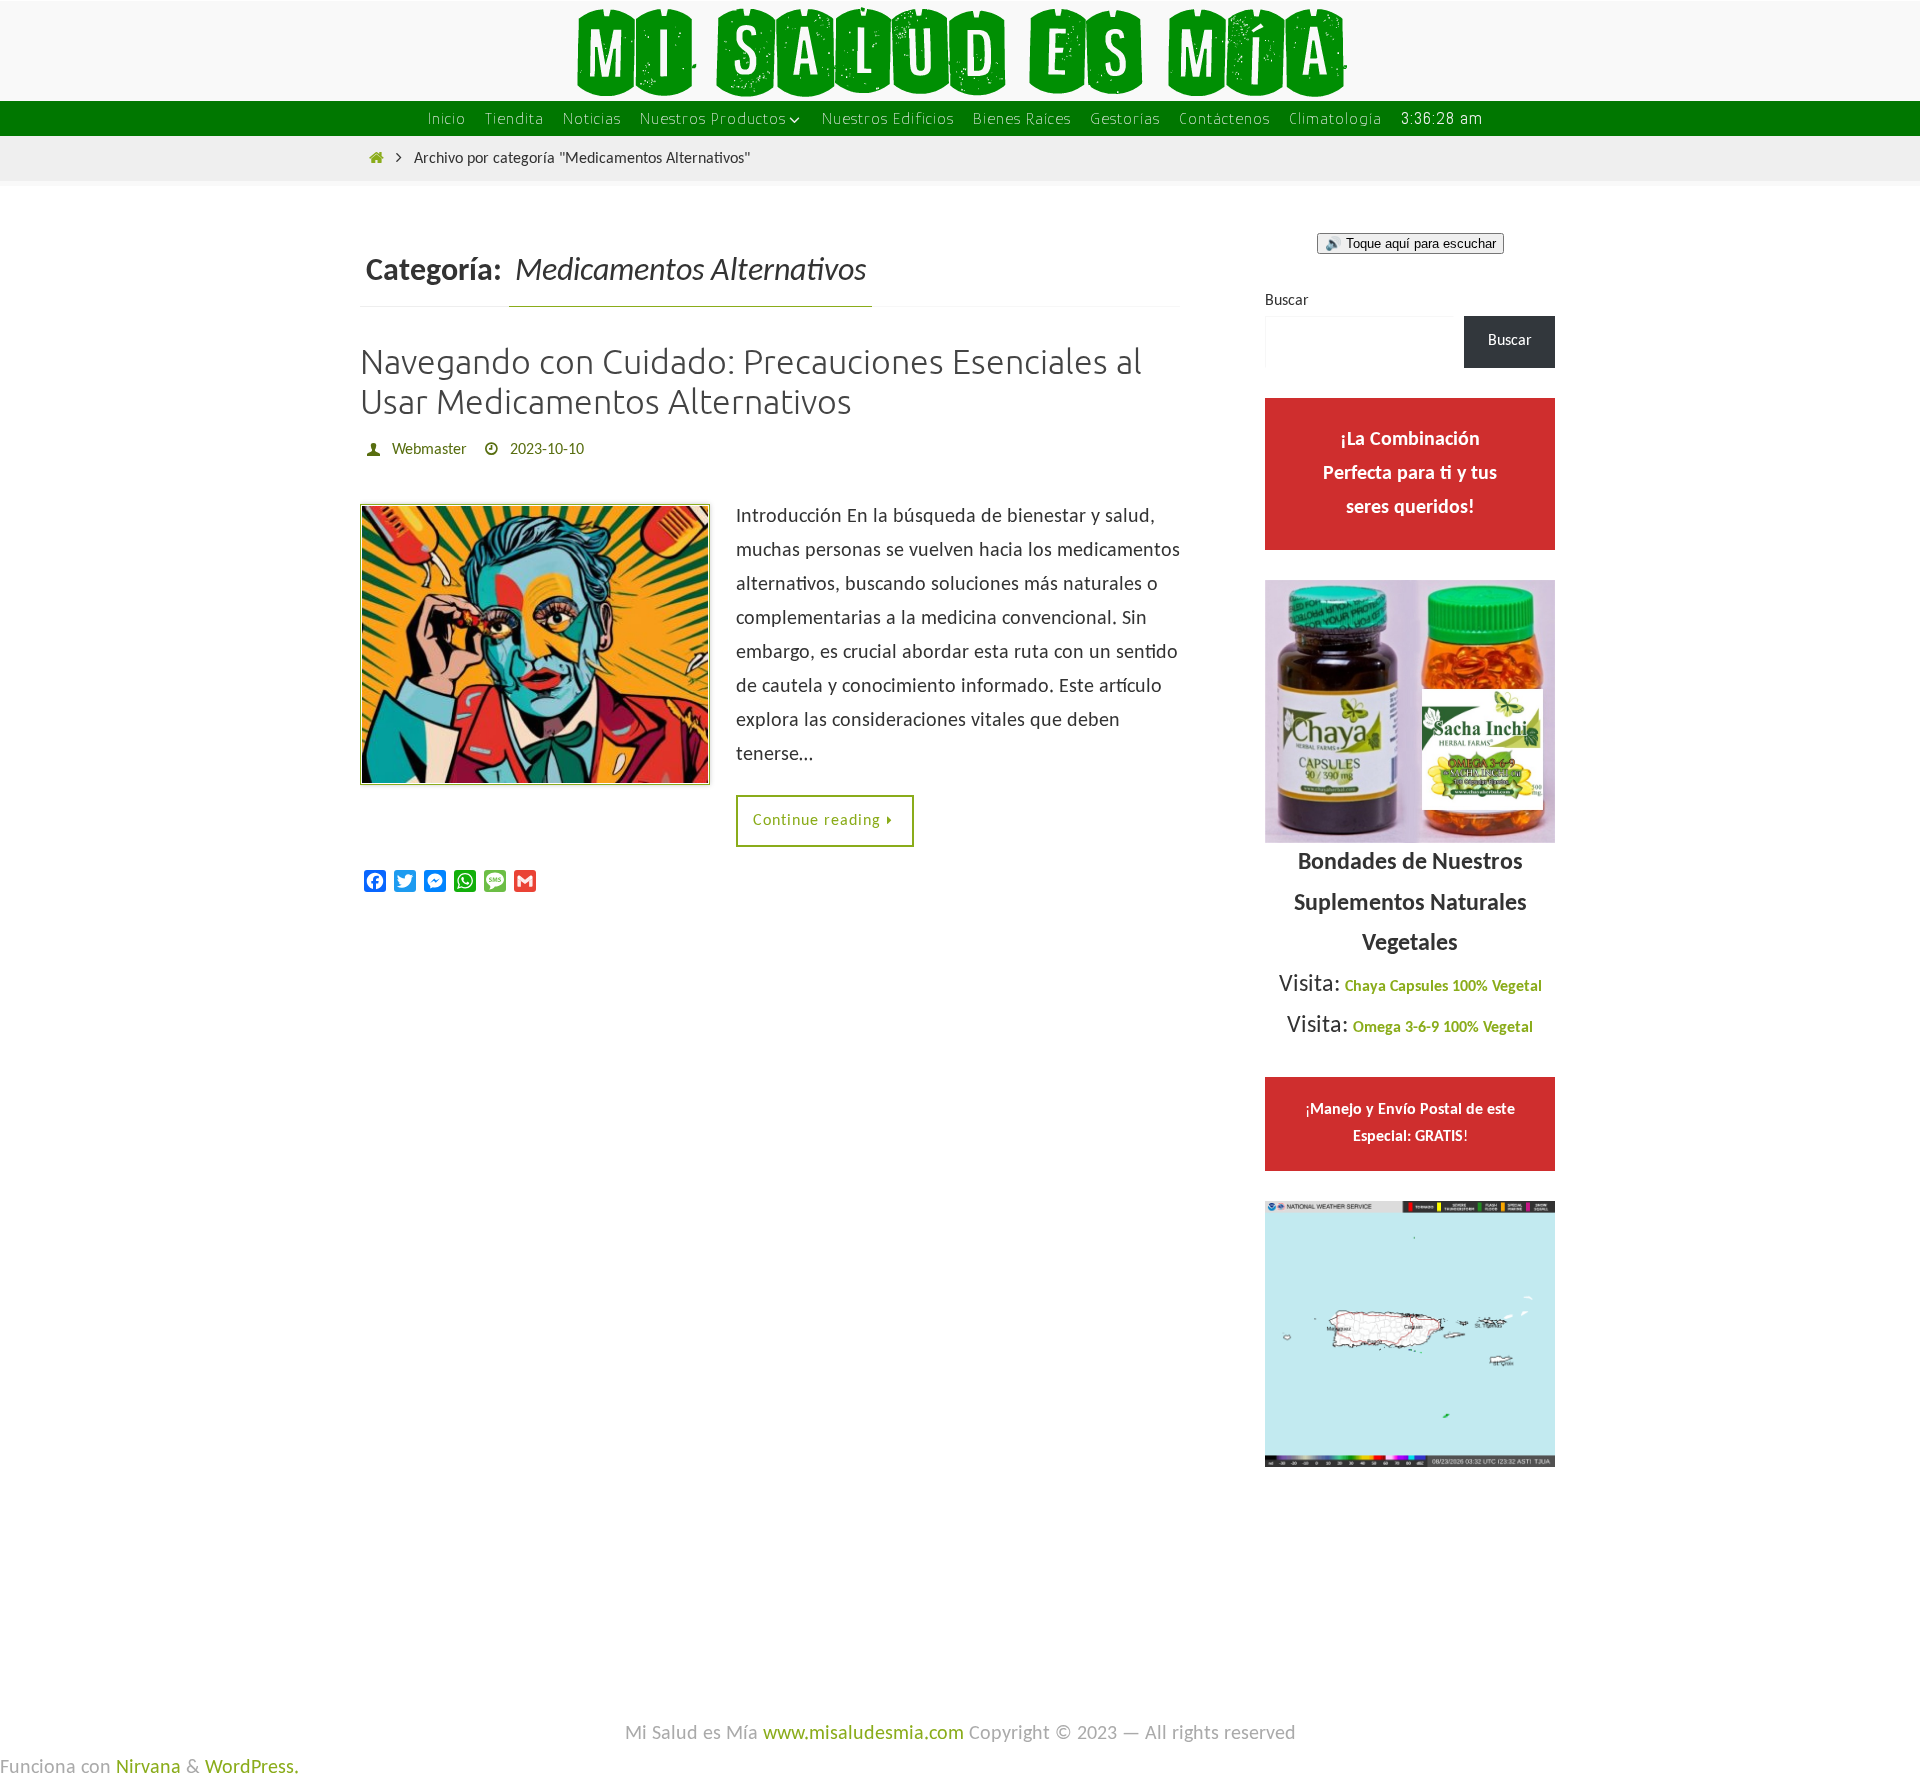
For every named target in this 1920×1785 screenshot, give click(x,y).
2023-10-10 (547, 450)
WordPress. (252, 1768)
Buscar (1287, 301)
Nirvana (148, 1768)
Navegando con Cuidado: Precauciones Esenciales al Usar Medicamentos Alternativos (751, 383)
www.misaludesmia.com (863, 1734)
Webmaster (429, 450)
